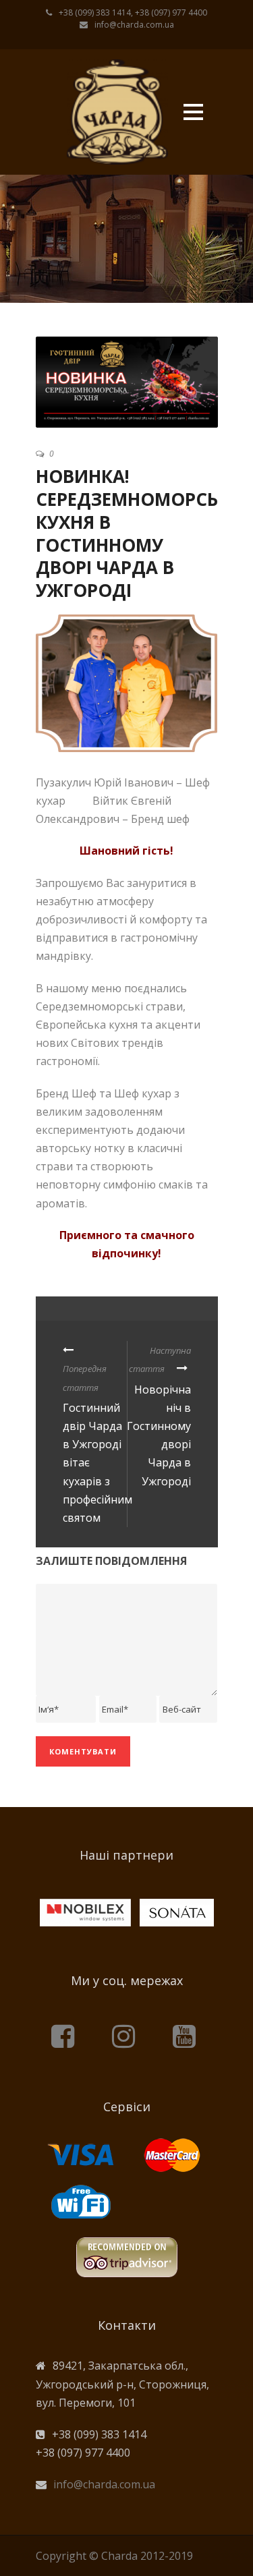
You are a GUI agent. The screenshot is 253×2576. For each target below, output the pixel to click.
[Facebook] (66, 2035)
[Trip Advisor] (127, 2254)
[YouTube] (188, 2035)
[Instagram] (127, 2035)
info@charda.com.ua (104, 2484)
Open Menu (193, 112)
